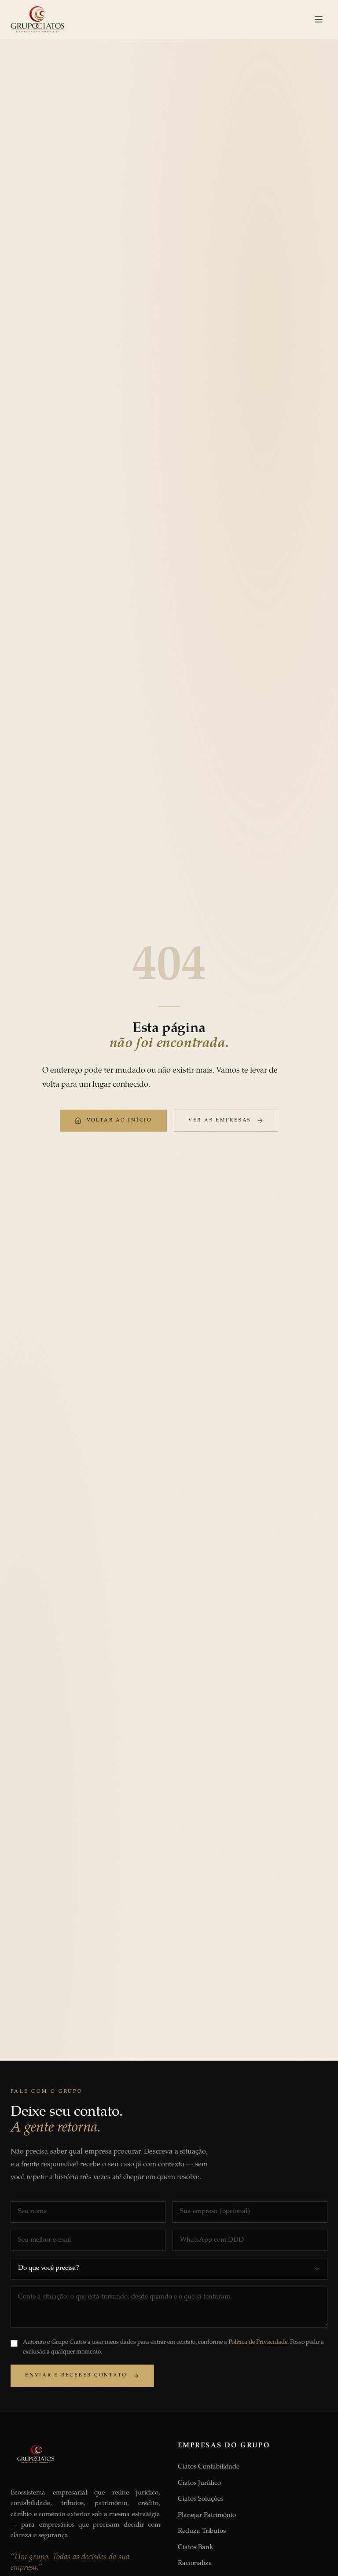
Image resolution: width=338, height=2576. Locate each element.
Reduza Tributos (202, 2531)
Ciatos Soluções (200, 2499)
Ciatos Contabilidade (209, 2467)
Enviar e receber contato (76, 2375)
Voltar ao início (119, 1120)
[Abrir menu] (319, 19)
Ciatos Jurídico (199, 2483)
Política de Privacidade (258, 2343)
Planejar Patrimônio (207, 2515)
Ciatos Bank (195, 2548)
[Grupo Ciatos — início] (37, 19)
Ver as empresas (220, 1120)
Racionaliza (195, 2563)
